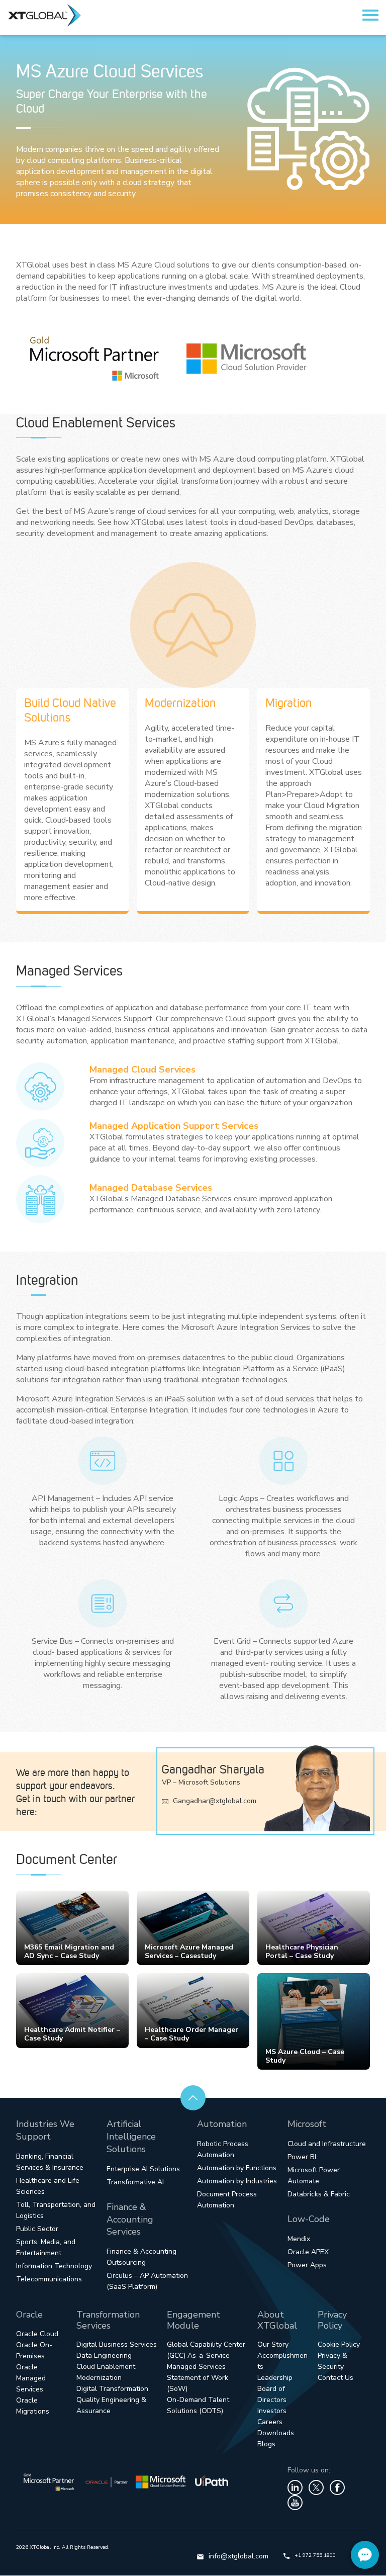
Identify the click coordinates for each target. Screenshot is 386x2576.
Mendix (299, 2239)
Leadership (275, 2378)
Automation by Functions (237, 2168)
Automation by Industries (237, 2181)
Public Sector (37, 2229)
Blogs (266, 2444)
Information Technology (54, 2266)
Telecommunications (49, 2279)
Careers (270, 2422)
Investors (272, 2411)
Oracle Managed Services (31, 2378)
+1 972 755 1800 (315, 2555)
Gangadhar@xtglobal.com (214, 1801)
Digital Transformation (112, 2389)
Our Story (273, 2344)
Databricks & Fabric (319, 2194)
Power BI (302, 2157)
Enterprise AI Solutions (143, 2169)
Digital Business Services (117, 2344)
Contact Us (335, 2378)
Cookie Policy (339, 2344)
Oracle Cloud (37, 2334)
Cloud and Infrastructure (327, 2144)
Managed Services (196, 2367)
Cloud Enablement (106, 2367)
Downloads (276, 2433)
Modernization (99, 2378)
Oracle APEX (308, 2252)
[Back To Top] (193, 2098)
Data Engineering (104, 2356)
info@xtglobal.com (238, 2556)
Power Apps (307, 2265)
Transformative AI (135, 2182)
